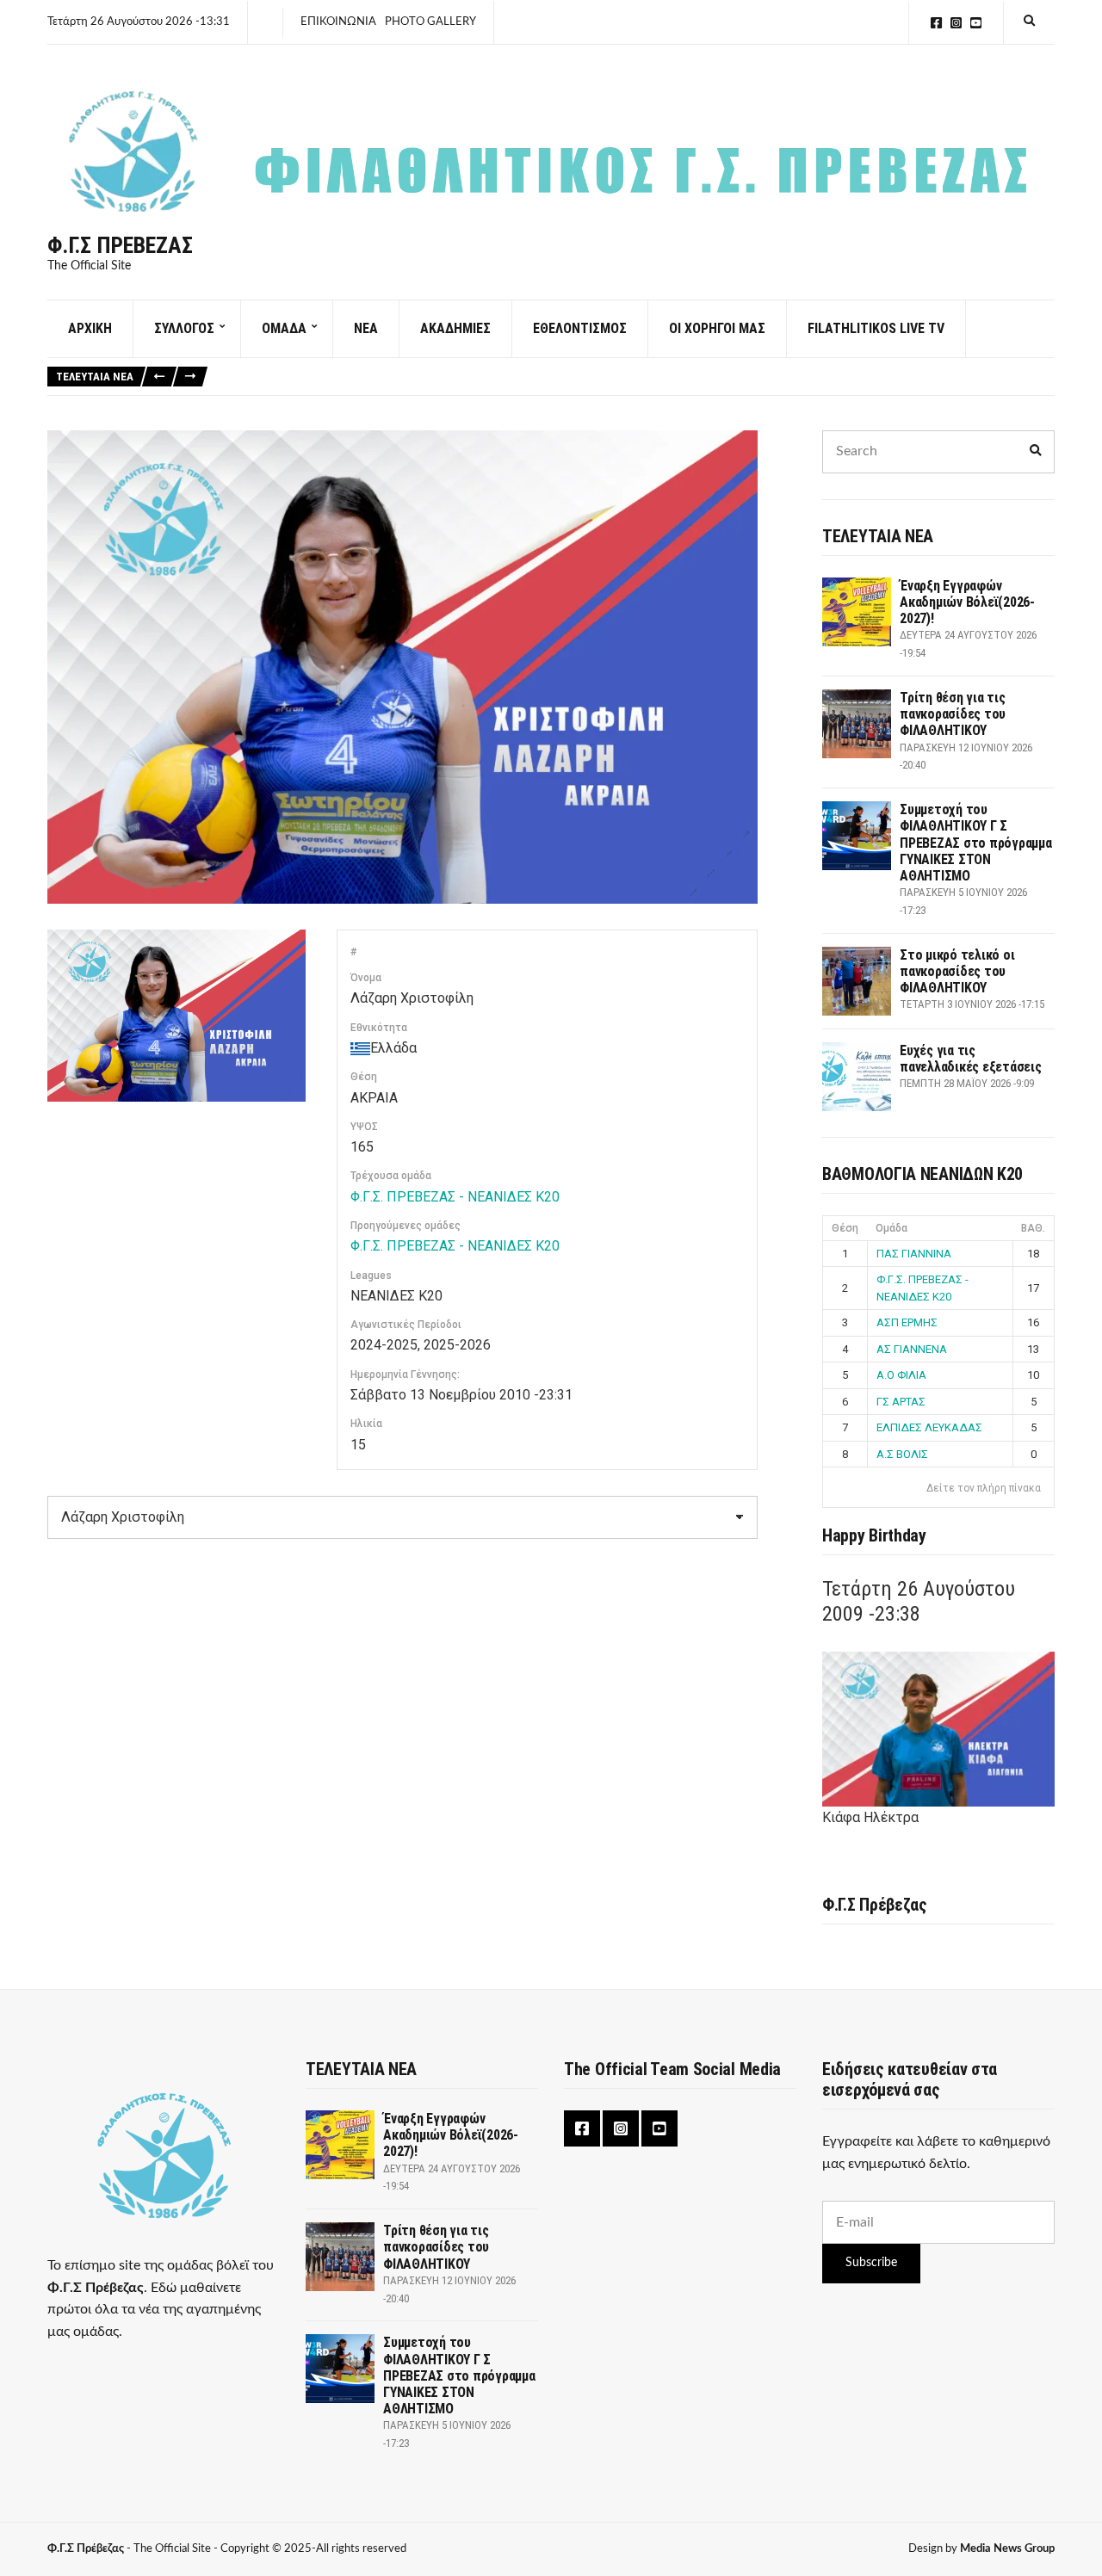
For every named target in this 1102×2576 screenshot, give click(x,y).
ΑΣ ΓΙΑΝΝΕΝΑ (912, 1349)
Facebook (936, 23)
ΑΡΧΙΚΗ (90, 328)
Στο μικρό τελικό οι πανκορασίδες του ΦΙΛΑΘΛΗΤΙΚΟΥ (957, 971)
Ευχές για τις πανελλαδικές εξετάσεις (971, 1059)
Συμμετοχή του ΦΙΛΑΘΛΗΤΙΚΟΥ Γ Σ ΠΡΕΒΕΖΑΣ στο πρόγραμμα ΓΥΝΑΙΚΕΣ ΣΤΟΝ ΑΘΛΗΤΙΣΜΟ (976, 843)
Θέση (845, 1228)
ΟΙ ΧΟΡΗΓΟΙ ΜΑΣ (717, 328)
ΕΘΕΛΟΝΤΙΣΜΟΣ (580, 328)
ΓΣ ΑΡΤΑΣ (901, 1402)
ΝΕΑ (366, 328)
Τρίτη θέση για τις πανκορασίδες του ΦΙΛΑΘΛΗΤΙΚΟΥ (953, 714)
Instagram (956, 23)
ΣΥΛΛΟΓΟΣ (184, 328)
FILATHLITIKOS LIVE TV (876, 328)
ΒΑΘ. (1033, 1228)
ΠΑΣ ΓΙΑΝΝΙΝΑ (914, 1254)
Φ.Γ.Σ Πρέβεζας (120, 245)
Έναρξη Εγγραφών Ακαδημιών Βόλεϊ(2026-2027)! (967, 602)
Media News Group (1007, 2549)
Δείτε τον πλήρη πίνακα (984, 1488)
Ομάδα (892, 1228)
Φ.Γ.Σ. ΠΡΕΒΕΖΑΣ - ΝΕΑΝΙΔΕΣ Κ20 (455, 1197)
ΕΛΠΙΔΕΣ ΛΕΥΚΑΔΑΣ (929, 1427)
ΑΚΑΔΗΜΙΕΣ (455, 328)
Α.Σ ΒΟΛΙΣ (902, 1454)
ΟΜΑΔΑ (284, 328)
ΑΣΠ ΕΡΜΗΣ (907, 1322)
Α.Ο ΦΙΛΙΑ (901, 1375)
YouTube (976, 23)
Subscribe (871, 2263)
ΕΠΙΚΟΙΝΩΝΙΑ (338, 22)
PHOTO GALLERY (430, 22)
